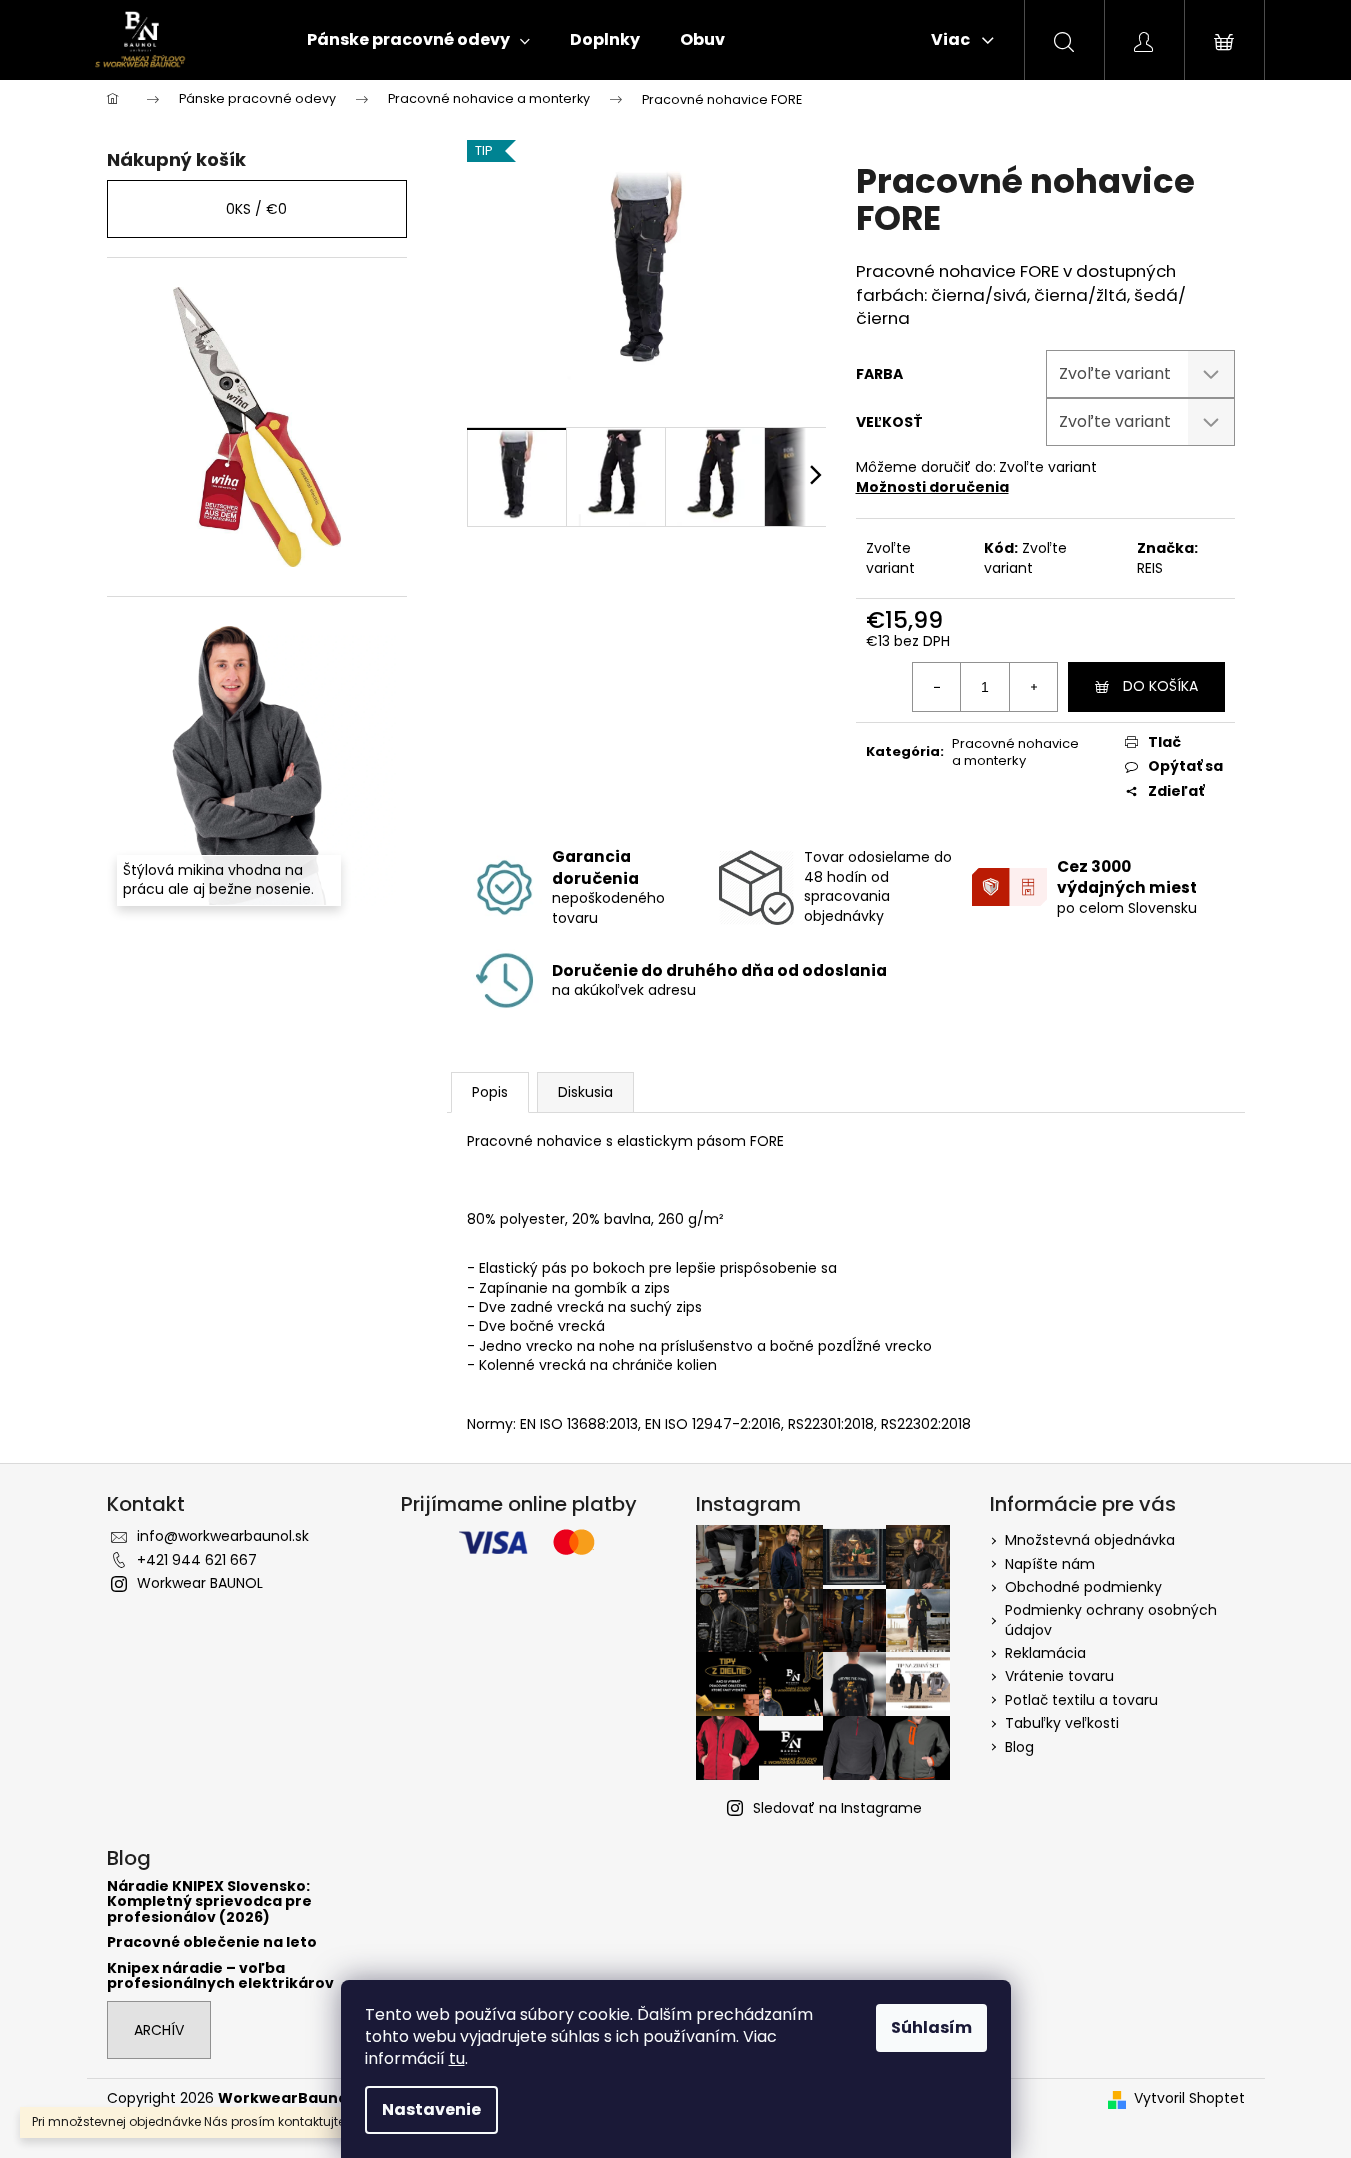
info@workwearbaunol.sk (223, 1536)
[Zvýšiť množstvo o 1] (1033, 687)
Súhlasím (931, 2027)
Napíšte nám (1050, 1564)
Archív (159, 2030)
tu (457, 2058)
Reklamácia (1045, 1653)
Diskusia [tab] (585, 1092)
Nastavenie (431, 2109)
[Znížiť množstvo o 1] (937, 687)
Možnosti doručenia (932, 487)
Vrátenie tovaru (1059, 1676)
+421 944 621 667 (197, 1560)
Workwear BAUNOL (200, 1583)
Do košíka (1160, 686)
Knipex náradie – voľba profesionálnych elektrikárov (220, 1976)
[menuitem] (418, 40)
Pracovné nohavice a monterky (1015, 752)
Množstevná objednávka (1090, 1540)
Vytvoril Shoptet (1189, 2098)
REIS (1150, 568)
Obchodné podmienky (1083, 1587)
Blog (1019, 1747)
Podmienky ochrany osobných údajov (1111, 1619)
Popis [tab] (490, 1092)
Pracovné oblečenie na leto (212, 1942)
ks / (256, 209)
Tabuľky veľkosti (1062, 1723)
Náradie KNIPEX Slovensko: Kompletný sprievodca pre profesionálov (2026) (209, 1902)
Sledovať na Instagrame (837, 1808)
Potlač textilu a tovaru (1081, 1700)
